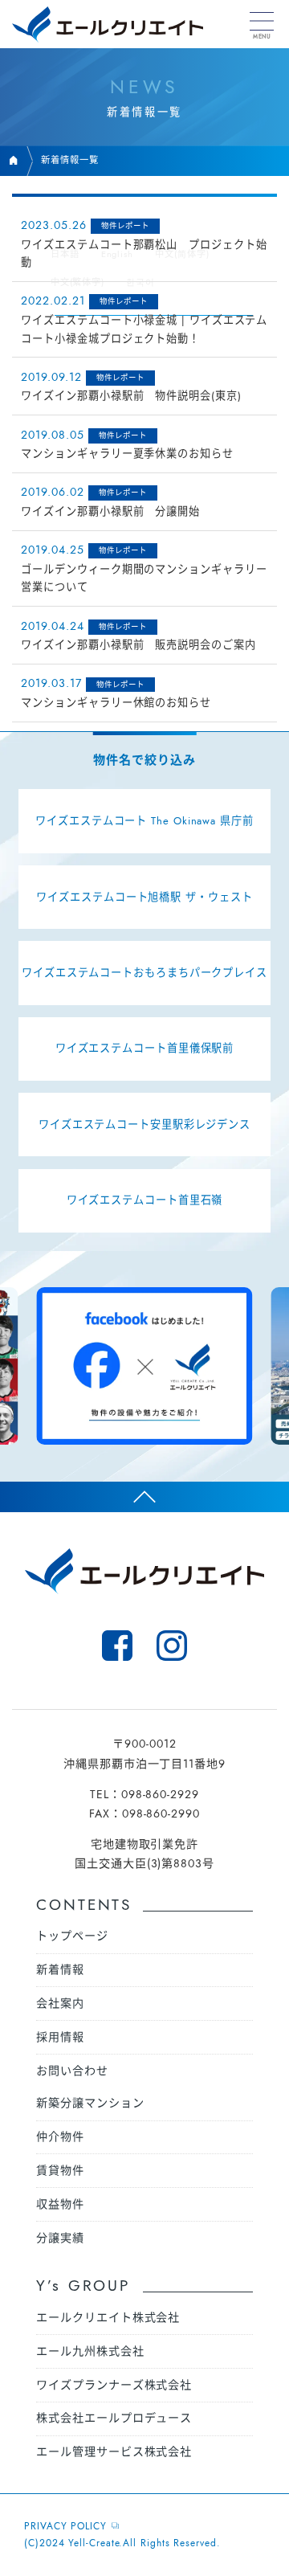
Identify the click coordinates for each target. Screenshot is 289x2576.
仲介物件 (60, 2136)
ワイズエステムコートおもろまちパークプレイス (144, 973)
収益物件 (60, 2204)
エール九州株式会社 (90, 2351)
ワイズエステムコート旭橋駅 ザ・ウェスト (144, 897)
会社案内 (60, 2003)
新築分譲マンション (90, 2103)
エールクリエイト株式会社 (108, 2317)
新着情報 (60, 1969)
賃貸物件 (60, 2170)
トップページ (72, 1936)
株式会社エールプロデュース (114, 2418)
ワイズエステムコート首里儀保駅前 (145, 1048)
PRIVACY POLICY (65, 2526)
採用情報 (60, 2037)
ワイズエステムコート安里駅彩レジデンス (144, 1124)
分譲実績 (60, 2238)
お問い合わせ (72, 2071)
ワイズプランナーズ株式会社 (114, 2385)
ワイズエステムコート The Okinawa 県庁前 (144, 821)
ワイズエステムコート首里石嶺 (145, 1200)
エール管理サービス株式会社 (114, 2451)
